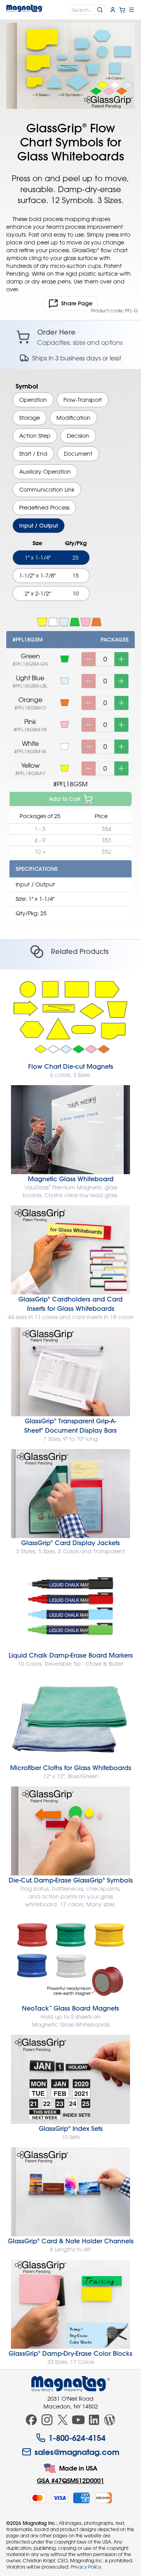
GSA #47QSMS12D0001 (70, 2481)
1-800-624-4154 (77, 2438)
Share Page (77, 303)
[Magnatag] (70, 2384)
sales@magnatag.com (77, 2452)
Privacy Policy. (86, 2567)
